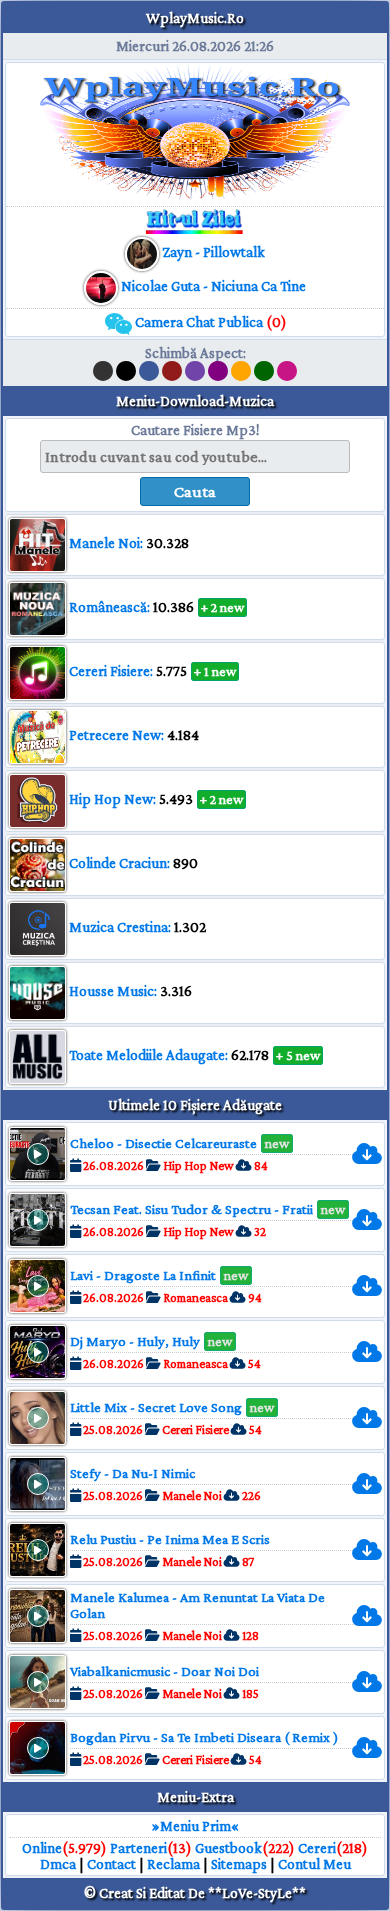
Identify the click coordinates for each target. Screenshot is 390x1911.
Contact (111, 1864)
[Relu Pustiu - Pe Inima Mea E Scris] (374, 1550)
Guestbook (228, 1848)
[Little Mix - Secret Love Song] (374, 1418)
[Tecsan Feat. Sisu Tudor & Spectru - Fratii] (374, 1220)
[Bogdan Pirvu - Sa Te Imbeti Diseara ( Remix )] (374, 1748)
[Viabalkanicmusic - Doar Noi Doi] (374, 1682)
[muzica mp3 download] (102, 286)
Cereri (317, 1848)
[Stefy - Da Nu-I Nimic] (374, 1484)
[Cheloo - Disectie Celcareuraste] (374, 1154)
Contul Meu (314, 1864)
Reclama (173, 1864)
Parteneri (138, 1848)
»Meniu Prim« (195, 1826)
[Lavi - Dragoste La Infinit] (374, 1286)
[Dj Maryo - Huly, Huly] (374, 1352)
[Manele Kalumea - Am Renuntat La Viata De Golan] (374, 1616)
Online (42, 1848)
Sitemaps (239, 1864)
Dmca (58, 1864)
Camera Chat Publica (209, 322)
